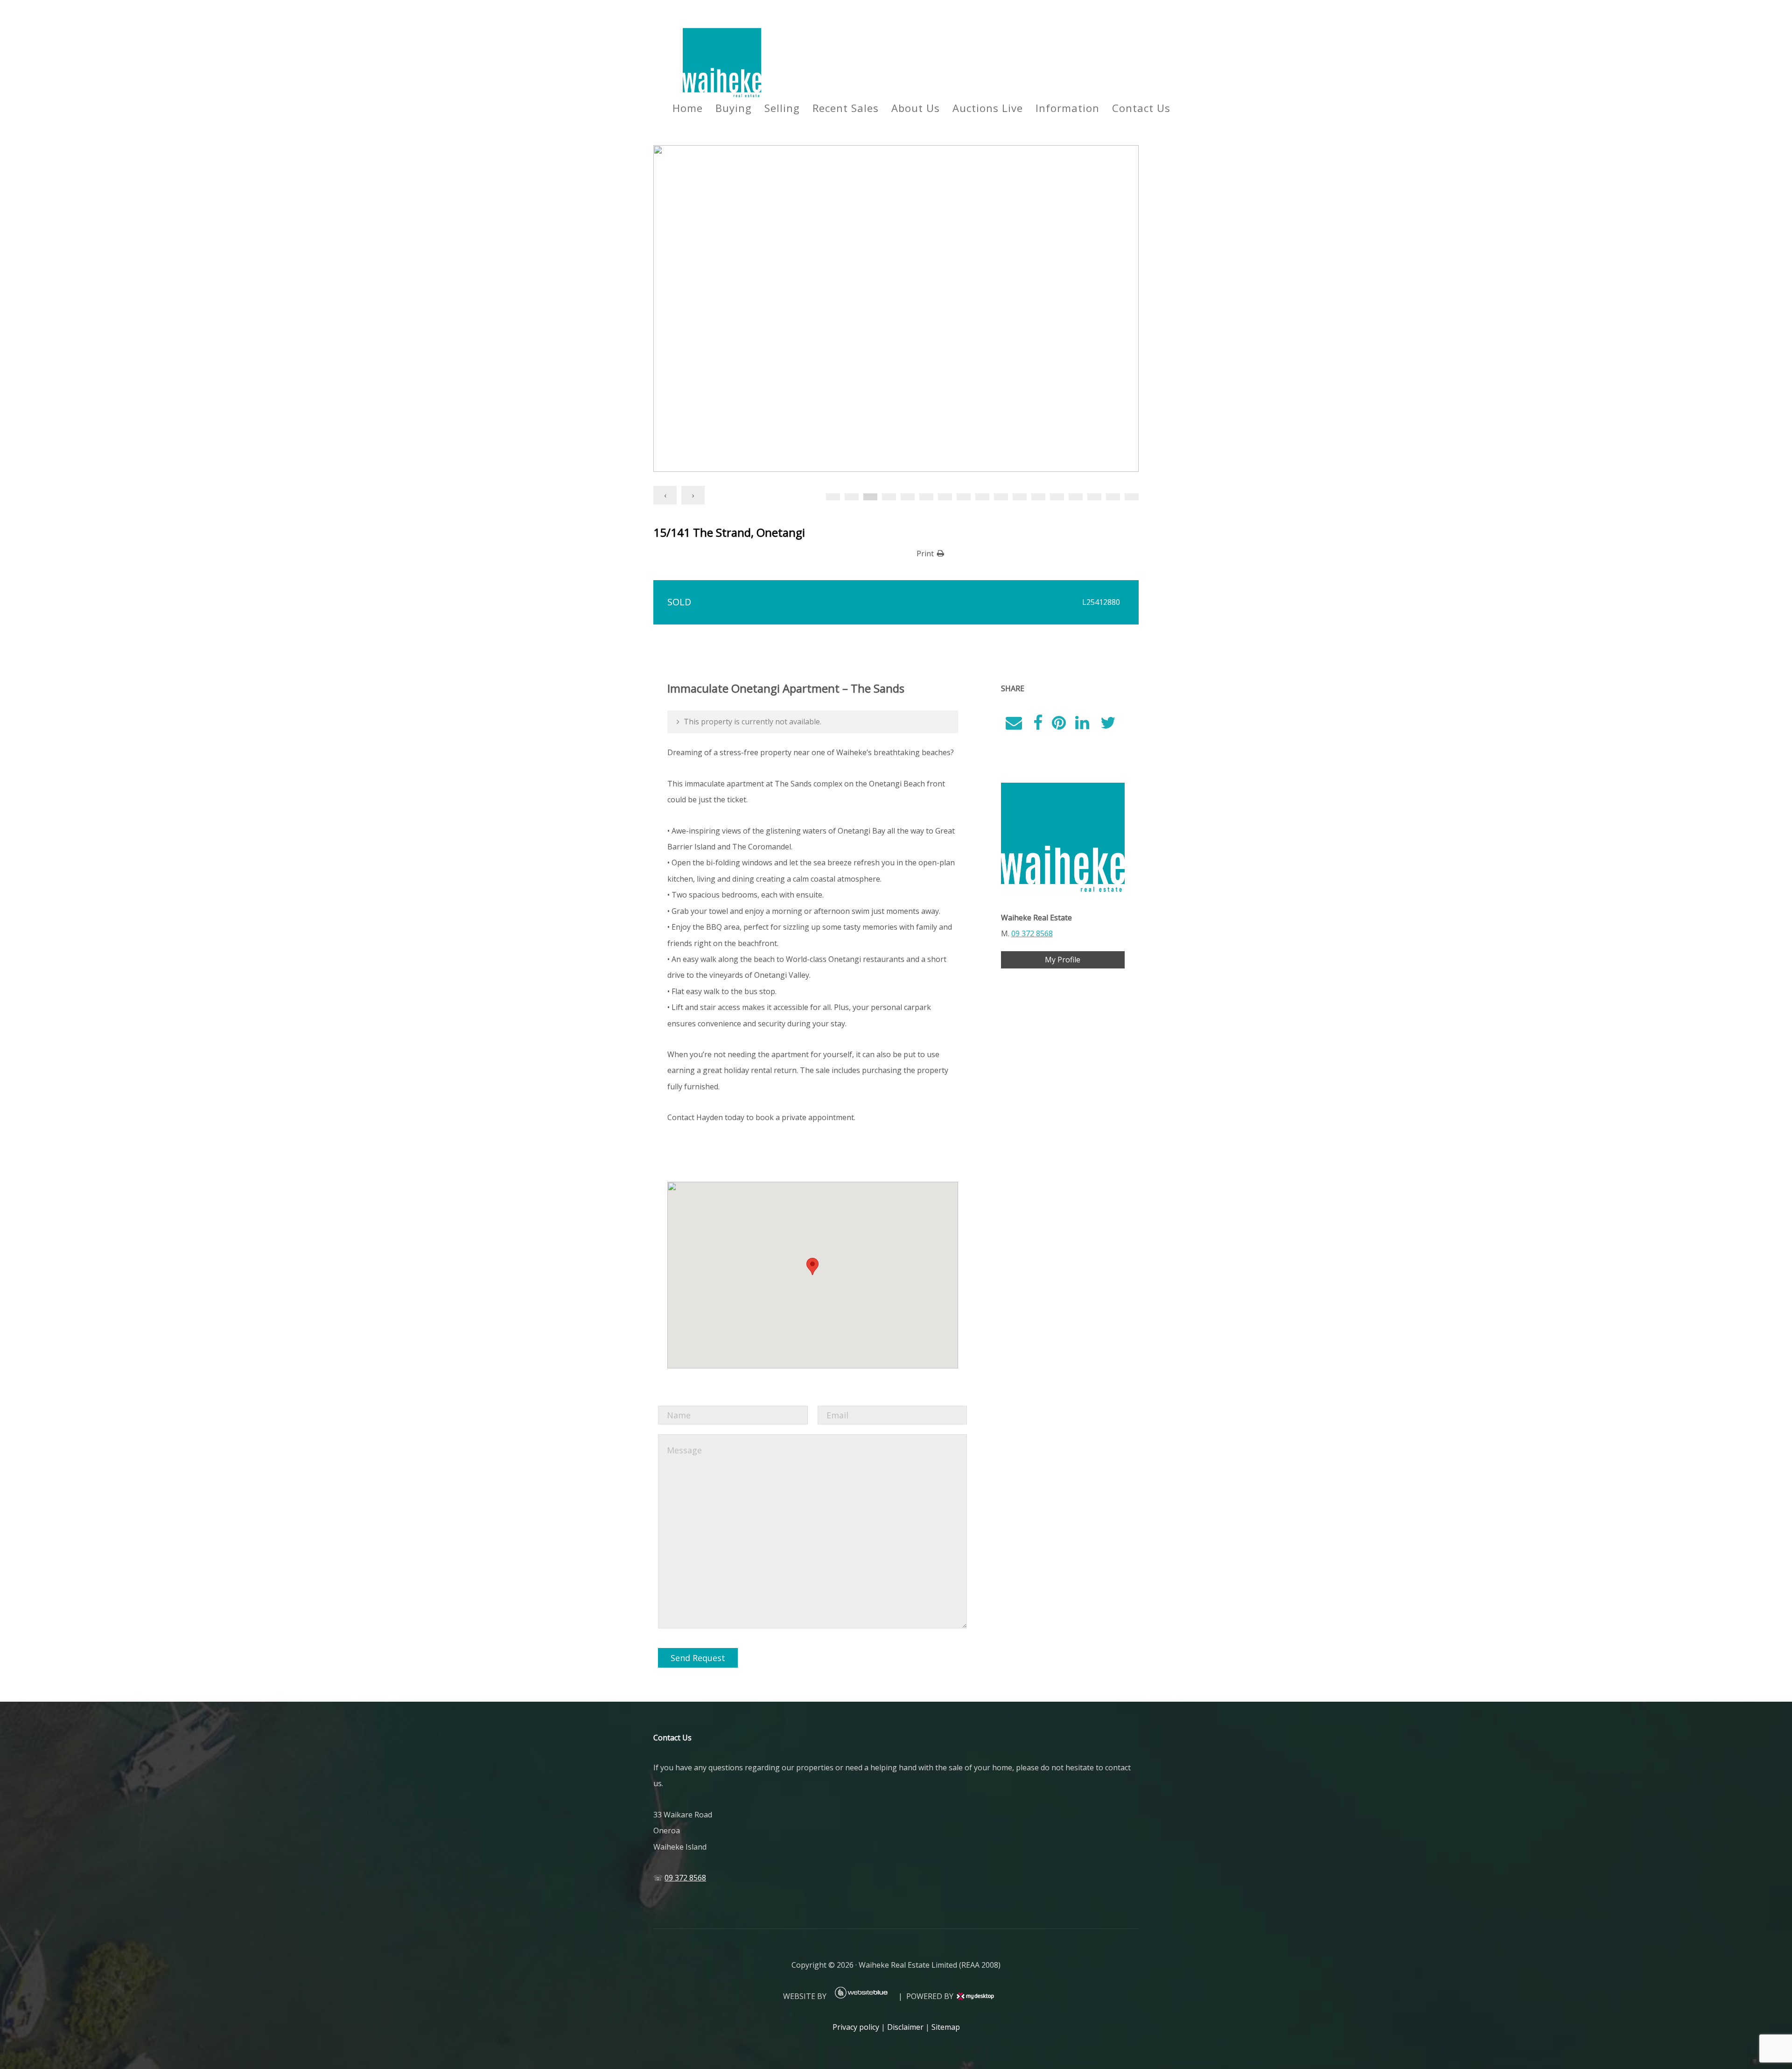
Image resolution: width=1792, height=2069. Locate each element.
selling (782, 108)
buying (734, 108)
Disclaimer (905, 2027)
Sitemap (946, 2027)
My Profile (1063, 960)
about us (916, 108)
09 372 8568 (1032, 933)
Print (925, 554)
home (688, 108)
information (1067, 108)
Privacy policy (856, 2027)
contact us (1141, 108)
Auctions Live (988, 108)
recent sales (846, 108)
